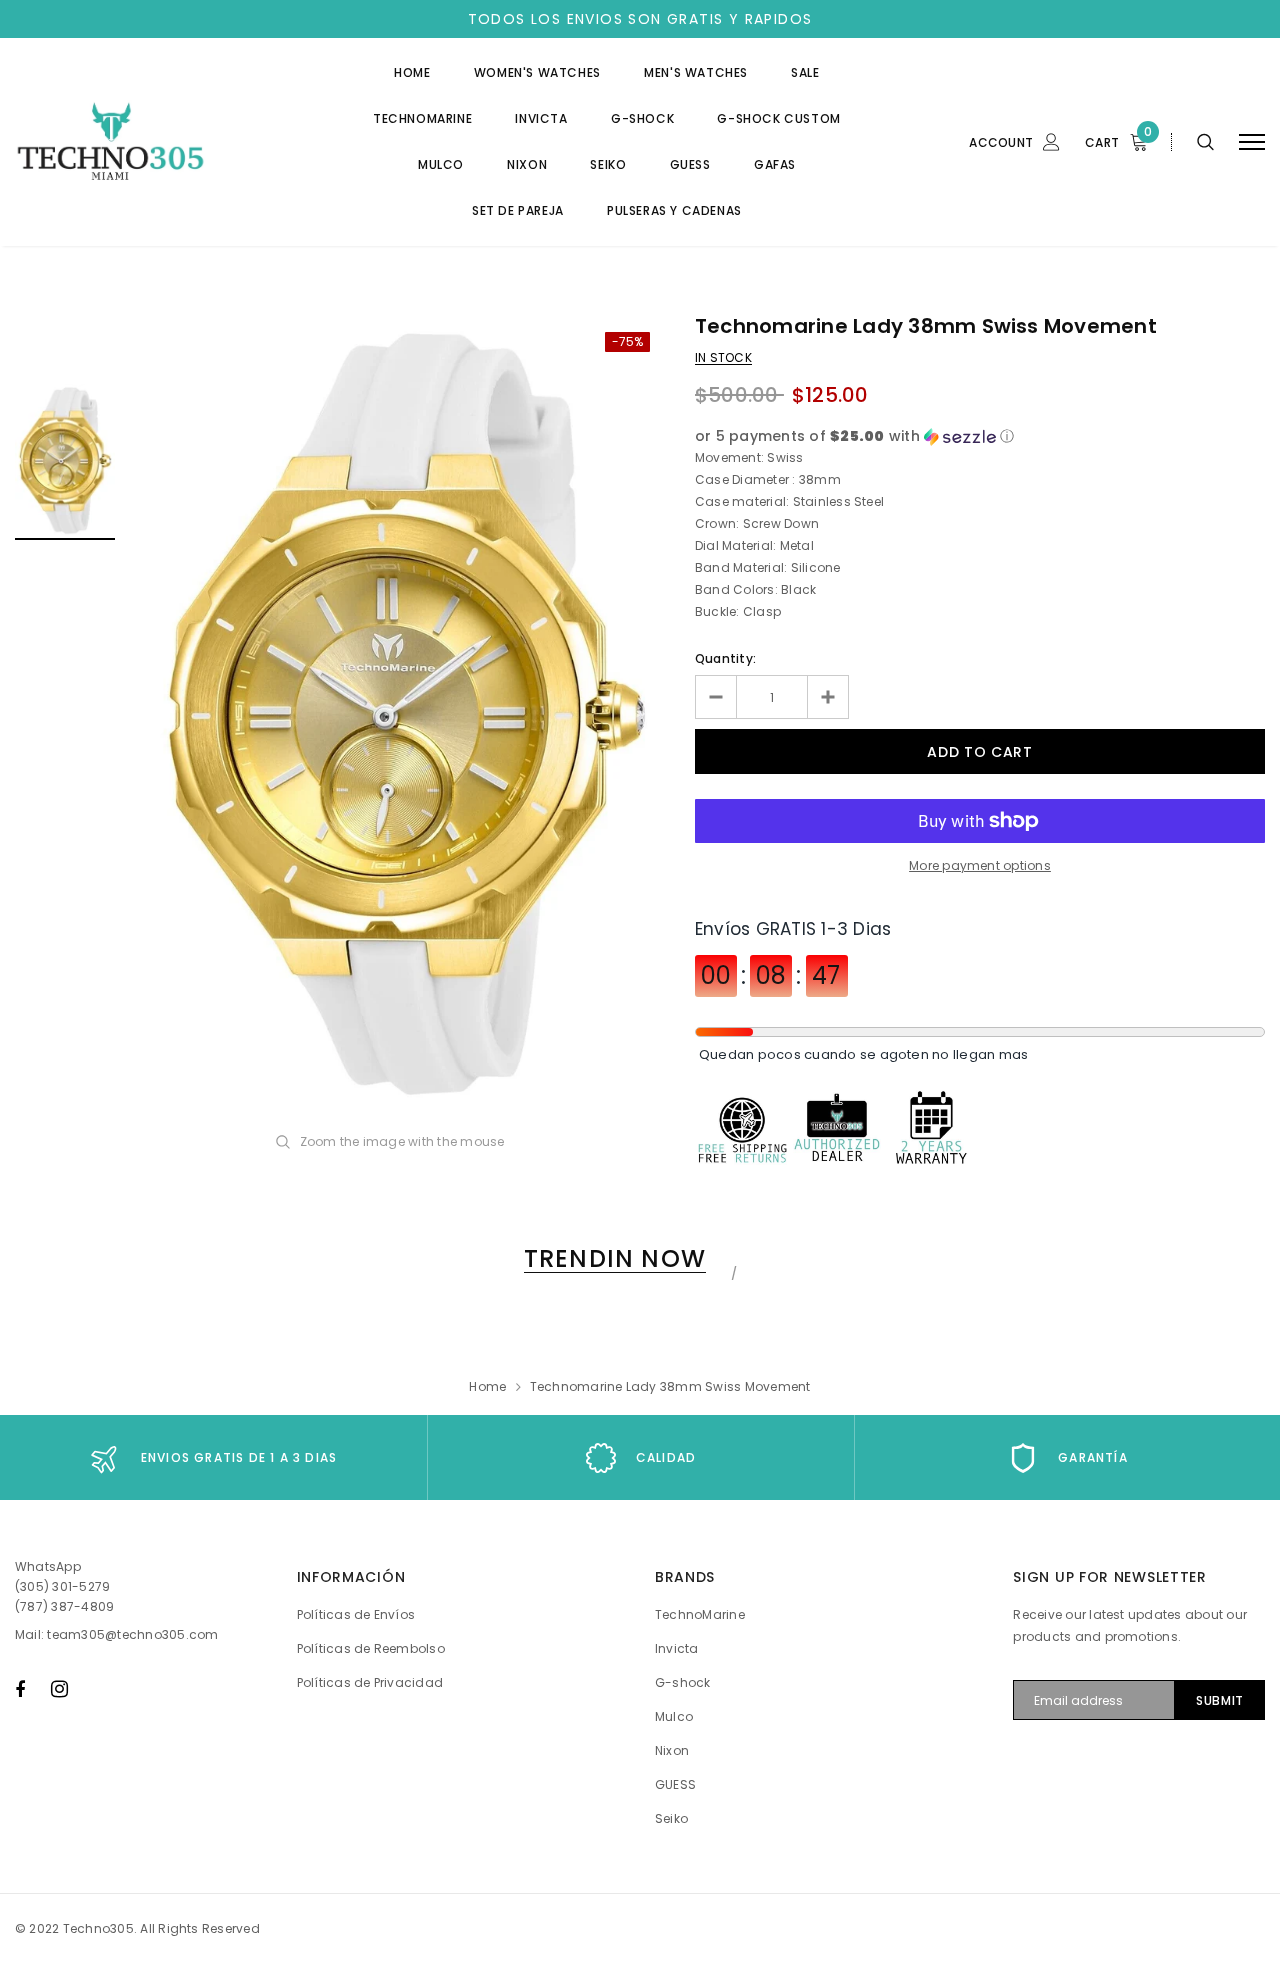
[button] (980, 436)
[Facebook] (20, 1689)
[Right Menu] (1252, 142)
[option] (405, 716)
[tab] (611, 1258)
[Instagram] (59, 1689)
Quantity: (725, 658)
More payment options (980, 865)
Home (487, 1386)
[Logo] (166, 142)
